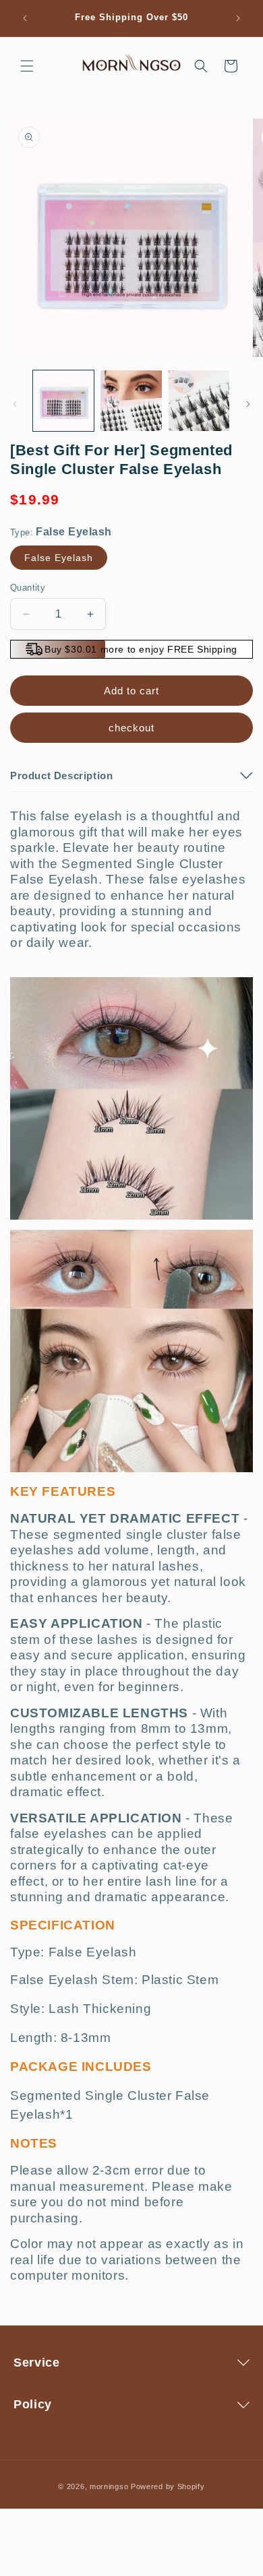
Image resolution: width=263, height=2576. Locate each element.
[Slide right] (248, 404)
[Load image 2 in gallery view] (131, 401)
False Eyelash (59, 558)
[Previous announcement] (25, 18)
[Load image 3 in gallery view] (199, 401)
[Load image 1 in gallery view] (63, 401)
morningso (109, 2486)
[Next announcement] (238, 18)
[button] (27, 66)
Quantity (28, 588)
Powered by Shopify (168, 2486)
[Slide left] (15, 404)
